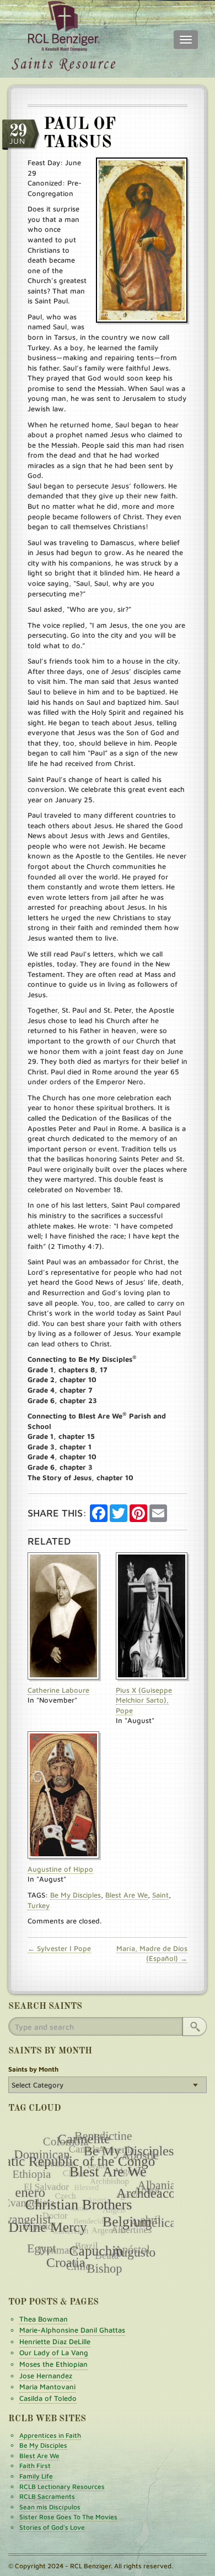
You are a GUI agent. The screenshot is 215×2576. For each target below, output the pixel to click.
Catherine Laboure (58, 1690)
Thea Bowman (44, 2319)
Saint (160, 1895)
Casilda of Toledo (48, 2398)
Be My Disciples (76, 1895)
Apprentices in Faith (50, 2435)
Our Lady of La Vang (54, 2352)
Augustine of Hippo (60, 1869)
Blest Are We (127, 1895)
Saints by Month (33, 2069)
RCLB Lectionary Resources (62, 2487)
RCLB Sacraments (47, 2496)
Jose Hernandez (46, 2376)
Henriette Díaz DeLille (55, 2341)
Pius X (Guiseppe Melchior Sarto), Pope (144, 1700)
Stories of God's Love (52, 2527)
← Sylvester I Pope (59, 1948)
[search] (195, 2026)
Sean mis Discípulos (50, 2507)
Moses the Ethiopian (53, 2364)
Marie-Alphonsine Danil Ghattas (72, 2330)
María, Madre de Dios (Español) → (152, 1953)
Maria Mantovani (47, 2387)
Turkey (39, 1905)
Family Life (36, 2476)
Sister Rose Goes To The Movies (68, 2517)
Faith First (35, 2466)
